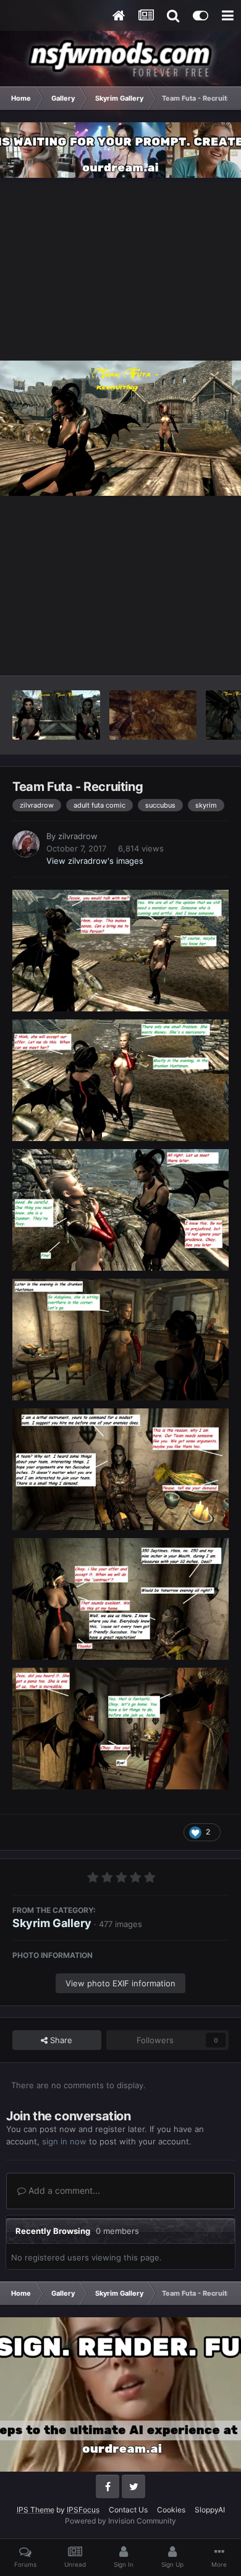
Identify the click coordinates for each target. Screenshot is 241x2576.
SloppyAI (210, 2510)
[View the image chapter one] (56, 715)
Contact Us (128, 2510)
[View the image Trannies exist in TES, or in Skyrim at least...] (153, 715)
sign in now (64, 2141)
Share (60, 2040)
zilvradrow (78, 836)
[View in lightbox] (120, 428)
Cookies (171, 2510)
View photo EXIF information (120, 1983)
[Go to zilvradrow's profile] (26, 844)
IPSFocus (83, 2510)
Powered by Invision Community (120, 2521)
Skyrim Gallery (52, 1923)
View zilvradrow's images (95, 861)
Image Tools (190, 653)
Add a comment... (63, 2190)
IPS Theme (36, 2510)
